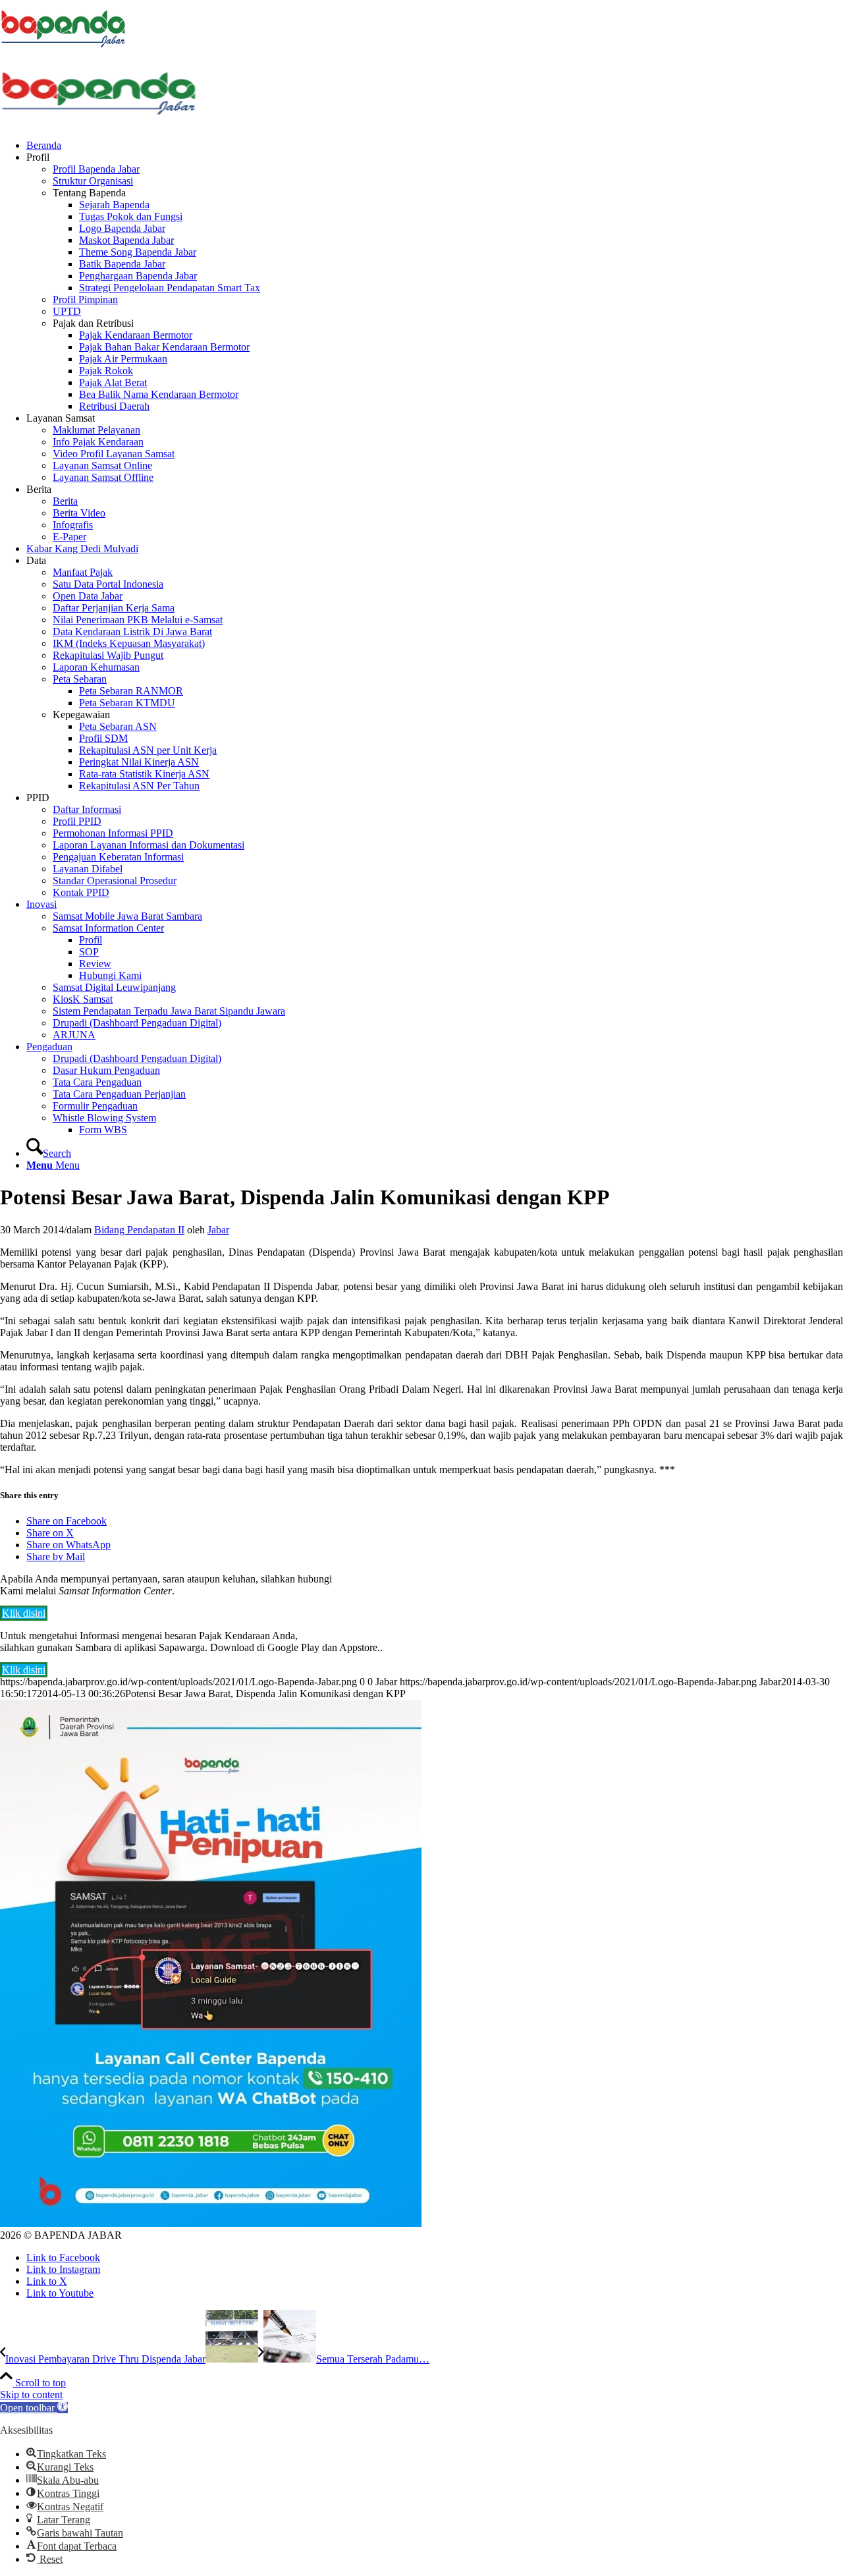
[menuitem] (435, 146)
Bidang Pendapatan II (139, 1230)
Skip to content (31, 2394)
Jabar (218, 1230)
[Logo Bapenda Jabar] (99, 123)
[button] (34, 2408)
